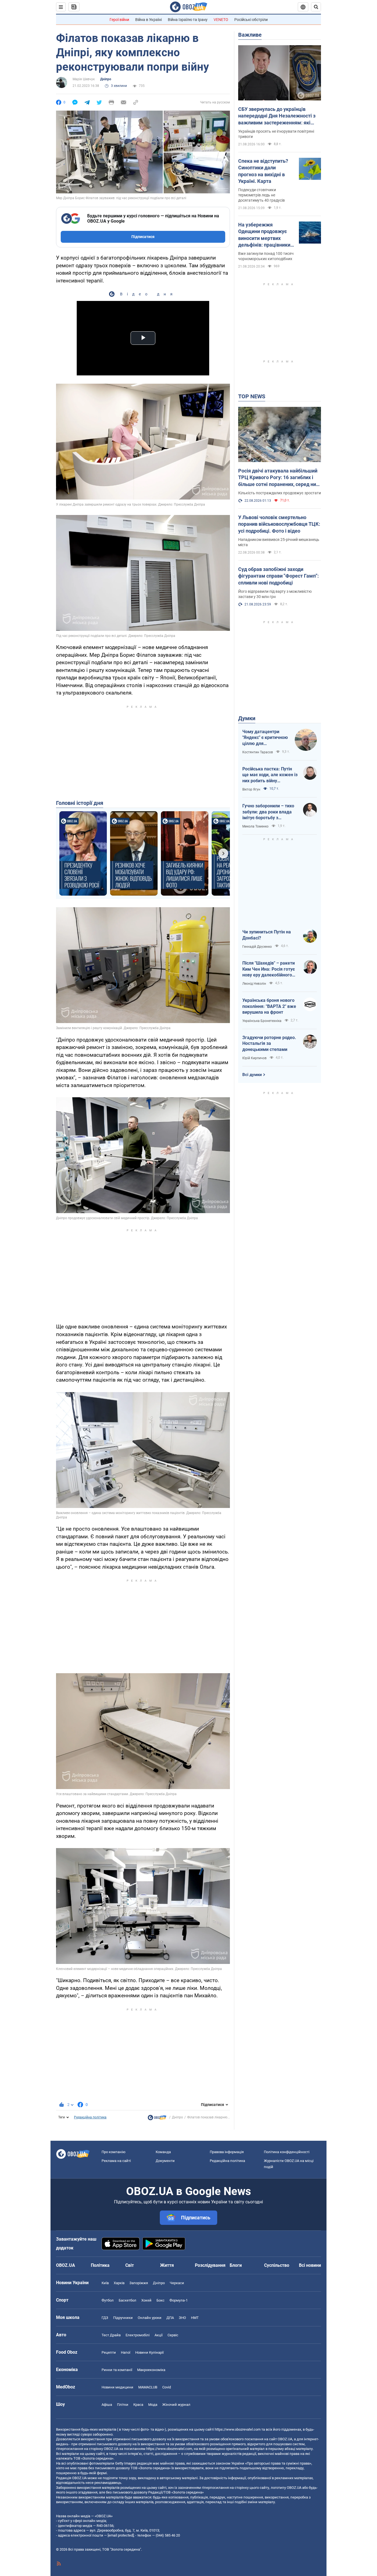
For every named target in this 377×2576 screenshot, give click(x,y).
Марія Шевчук (84, 79)
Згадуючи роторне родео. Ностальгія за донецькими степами (269, 1043)
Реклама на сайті (116, 2161)
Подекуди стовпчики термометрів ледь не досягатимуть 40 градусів (261, 195)
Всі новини (310, 2265)
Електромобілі (138, 2335)
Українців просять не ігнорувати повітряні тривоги (276, 134)
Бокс (160, 2300)
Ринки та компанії (117, 2370)
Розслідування (210, 2265)
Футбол (108, 2300)
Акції (159, 2335)
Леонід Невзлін (254, 984)
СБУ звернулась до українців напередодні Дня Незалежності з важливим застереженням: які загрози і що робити (277, 116)
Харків (119, 2283)
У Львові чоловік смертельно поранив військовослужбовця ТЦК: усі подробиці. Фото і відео (279, 524)
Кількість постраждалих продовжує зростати (280, 493)
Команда (163, 2152)
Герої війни (119, 20)
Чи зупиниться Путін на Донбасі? (267, 935)
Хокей (146, 2300)
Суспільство (277, 2265)
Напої (126, 2352)
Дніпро (106, 79)
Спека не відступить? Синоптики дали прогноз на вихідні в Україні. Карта (263, 171)
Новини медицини (117, 2387)
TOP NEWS (252, 396)
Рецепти (109, 2352)
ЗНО (182, 2318)
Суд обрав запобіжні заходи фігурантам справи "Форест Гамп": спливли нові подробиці (278, 576)
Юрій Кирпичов (254, 1058)
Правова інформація (227, 2152)
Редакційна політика (90, 2117)
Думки (247, 718)
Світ (130, 2265)
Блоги (236, 2265)
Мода (153, 2405)
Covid (167, 2387)
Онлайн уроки (150, 2318)
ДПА (170, 2318)
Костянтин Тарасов (258, 752)
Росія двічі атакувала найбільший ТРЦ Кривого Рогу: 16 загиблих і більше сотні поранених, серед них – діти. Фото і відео (278, 478)
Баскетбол (128, 2300)
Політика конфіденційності (287, 2152)
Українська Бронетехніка (262, 1021)
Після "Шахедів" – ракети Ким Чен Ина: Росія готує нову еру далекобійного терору (269, 969)
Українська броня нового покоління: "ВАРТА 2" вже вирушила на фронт (269, 1006)
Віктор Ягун (251, 789)
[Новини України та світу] (157, 2119)
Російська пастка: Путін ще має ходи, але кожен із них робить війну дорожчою (270, 775)
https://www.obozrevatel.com (238, 2429)
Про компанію (114, 2152)
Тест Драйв (111, 2335)
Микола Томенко (255, 826)
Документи (165, 2161)
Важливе (250, 35)
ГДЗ (105, 2318)
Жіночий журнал (176, 2405)
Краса (138, 2405)
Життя (167, 2265)
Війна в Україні (148, 20)
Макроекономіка (151, 2370)
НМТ (195, 2318)
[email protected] (121, 2535)
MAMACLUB (148, 2387)
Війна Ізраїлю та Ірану (188, 20)
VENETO (221, 20)
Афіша (107, 2405)
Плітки (123, 2405)
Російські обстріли (251, 20)
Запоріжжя (139, 2283)
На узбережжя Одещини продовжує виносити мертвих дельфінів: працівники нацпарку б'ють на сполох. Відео (264, 235)
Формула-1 (179, 2300)
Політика (100, 2265)
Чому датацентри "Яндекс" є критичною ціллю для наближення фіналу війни (265, 738)
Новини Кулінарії (149, 2352)
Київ (105, 2283)
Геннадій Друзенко (257, 947)
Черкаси (177, 2283)
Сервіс (173, 2335)
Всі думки (252, 1075)
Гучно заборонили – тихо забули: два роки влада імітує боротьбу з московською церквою (268, 812)
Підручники (123, 2318)
